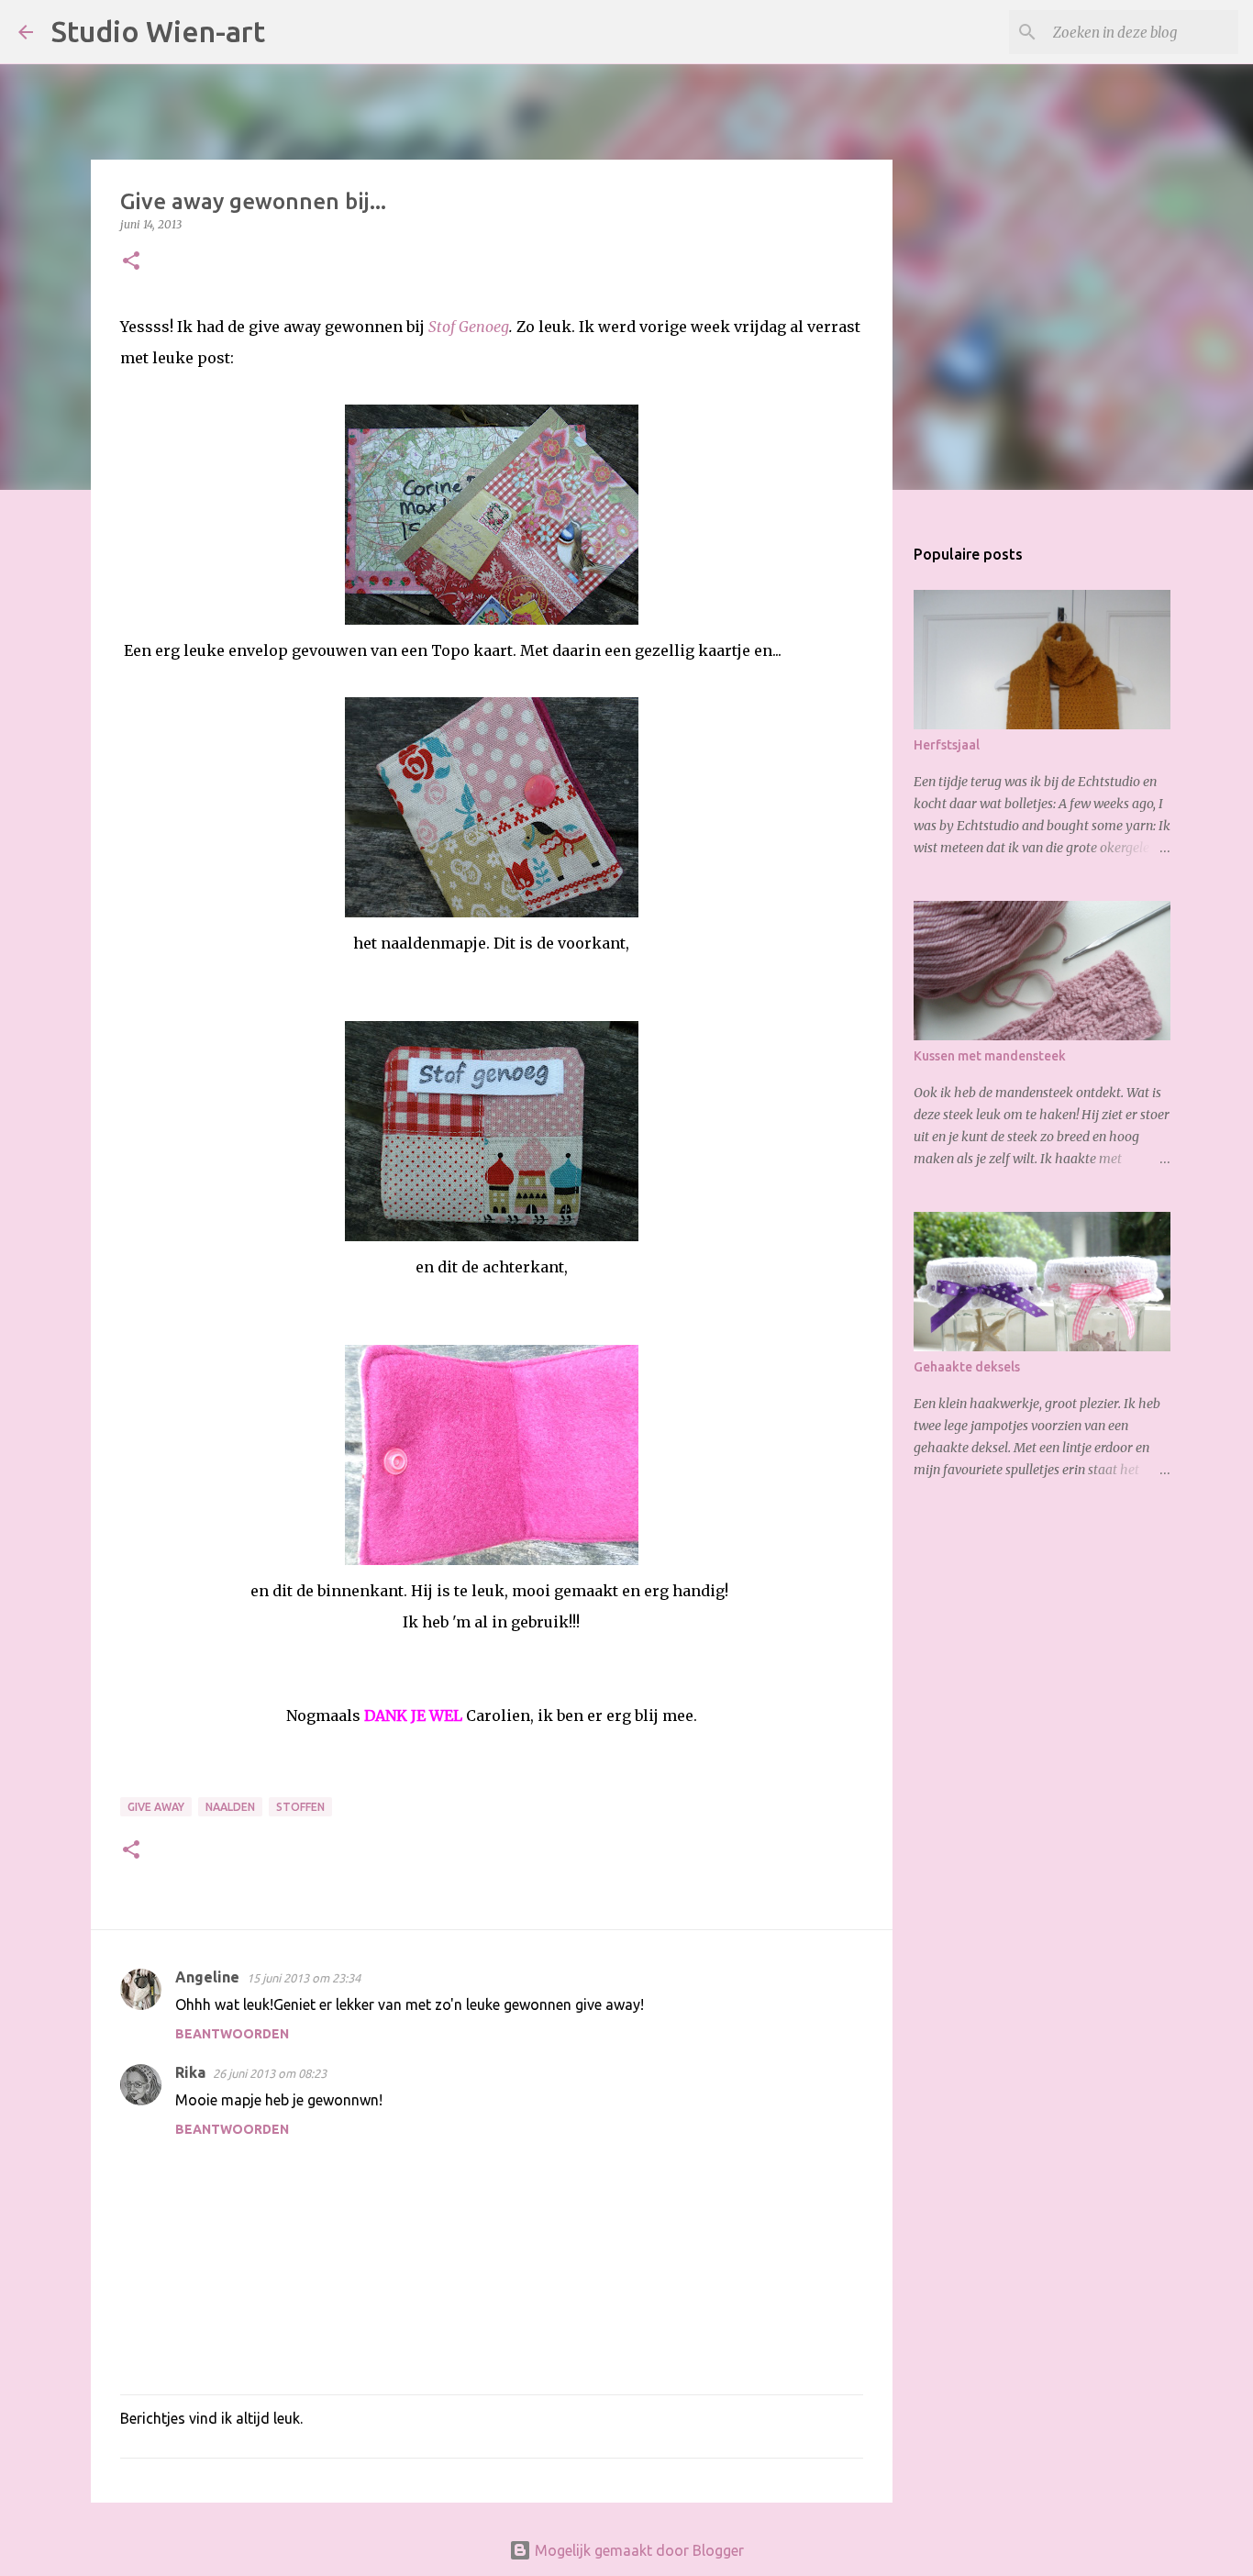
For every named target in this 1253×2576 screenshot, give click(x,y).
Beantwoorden (232, 2034)
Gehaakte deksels (967, 1367)
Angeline (207, 1977)
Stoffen (300, 1807)
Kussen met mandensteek (990, 1056)
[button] (131, 262)
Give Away (156, 1807)
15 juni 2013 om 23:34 (304, 1978)
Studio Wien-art (158, 31)
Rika (190, 2072)
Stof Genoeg (469, 327)
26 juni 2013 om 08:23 (270, 2073)
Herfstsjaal (947, 745)
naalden (230, 1807)
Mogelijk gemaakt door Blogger (638, 2550)
